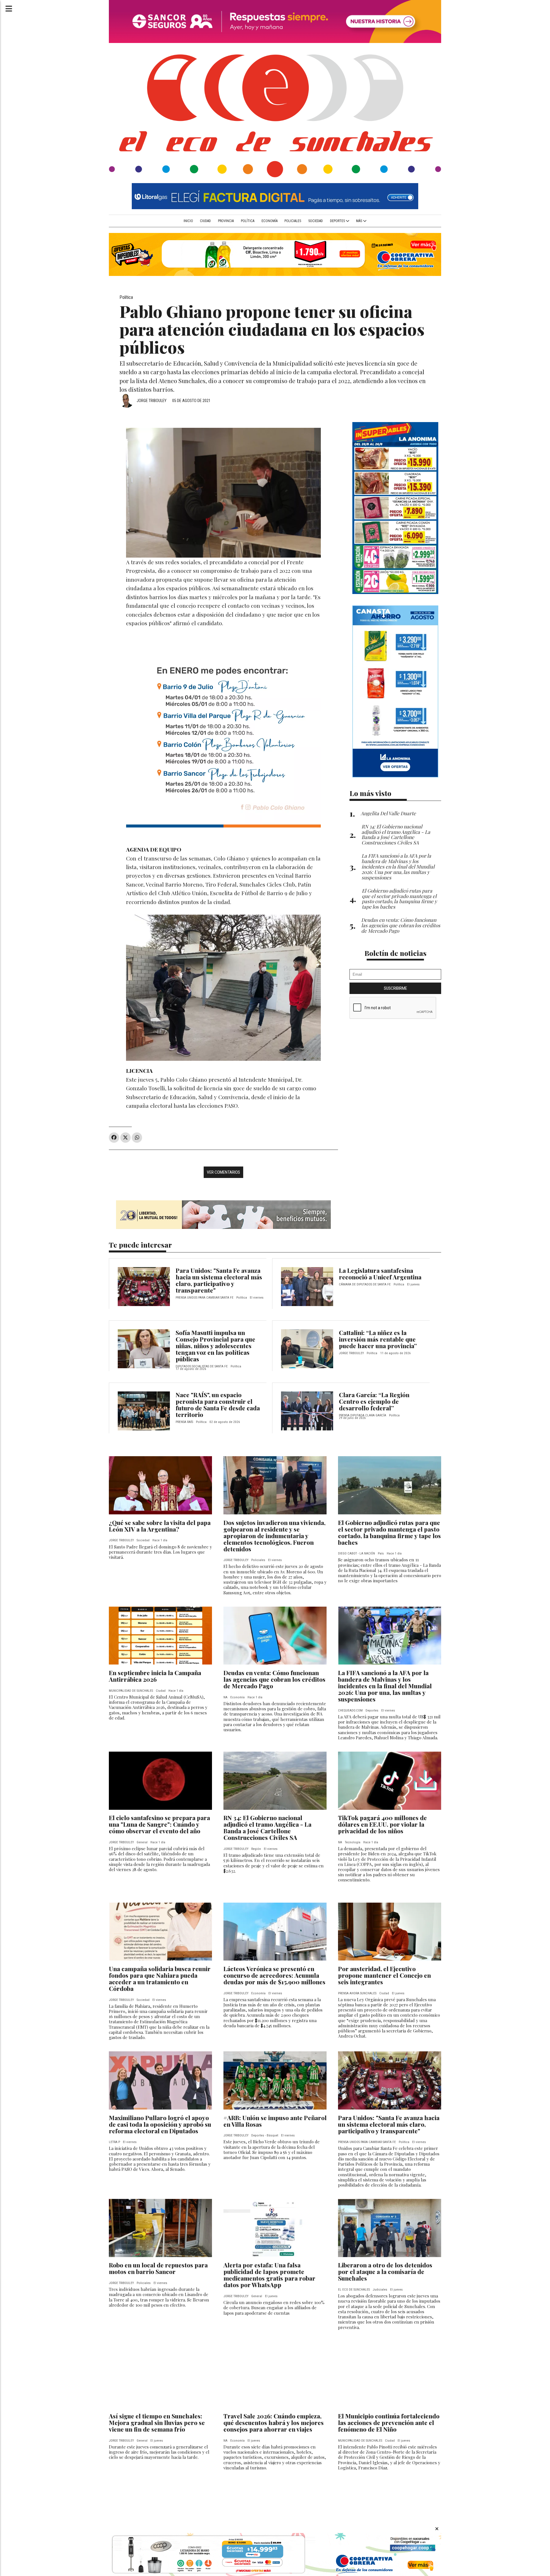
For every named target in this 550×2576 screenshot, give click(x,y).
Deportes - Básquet (265, 2135)
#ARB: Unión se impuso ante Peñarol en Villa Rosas (275, 2121)
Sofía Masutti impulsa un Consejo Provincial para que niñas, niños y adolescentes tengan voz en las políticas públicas (215, 1346)
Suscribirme (395, 988)
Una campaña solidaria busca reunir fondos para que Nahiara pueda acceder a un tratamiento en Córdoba (160, 1978)
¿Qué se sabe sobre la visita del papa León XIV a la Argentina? (160, 1526)
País (381, 1553)
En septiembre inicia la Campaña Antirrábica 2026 (155, 1676)
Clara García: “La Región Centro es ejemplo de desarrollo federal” (374, 1401)
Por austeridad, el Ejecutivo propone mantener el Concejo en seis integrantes (384, 1975)
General (142, 1842)
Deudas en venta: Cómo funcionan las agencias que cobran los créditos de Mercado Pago (274, 1679)
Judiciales (380, 2290)
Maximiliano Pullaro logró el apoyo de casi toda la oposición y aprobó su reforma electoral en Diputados (160, 2124)
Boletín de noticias (395, 953)
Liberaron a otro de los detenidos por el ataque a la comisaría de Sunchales (385, 2271)
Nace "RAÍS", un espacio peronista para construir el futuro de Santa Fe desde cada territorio (218, 1404)
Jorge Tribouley (152, 401)
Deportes (338, 221)
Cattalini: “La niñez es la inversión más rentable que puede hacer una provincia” (378, 1339)
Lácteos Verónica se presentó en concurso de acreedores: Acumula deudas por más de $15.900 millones (274, 1975)
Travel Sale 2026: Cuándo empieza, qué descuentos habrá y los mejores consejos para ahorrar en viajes (274, 2422)
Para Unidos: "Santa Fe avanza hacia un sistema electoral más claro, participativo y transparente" (219, 1280)
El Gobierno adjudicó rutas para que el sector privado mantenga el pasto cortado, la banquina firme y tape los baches (389, 1532)
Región (256, 1849)
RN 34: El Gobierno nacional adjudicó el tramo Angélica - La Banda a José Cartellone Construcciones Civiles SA (267, 1827)
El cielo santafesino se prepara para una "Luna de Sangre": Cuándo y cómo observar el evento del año (159, 1824)
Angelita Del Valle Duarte (388, 813)
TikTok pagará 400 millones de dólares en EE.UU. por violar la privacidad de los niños (382, 1824)
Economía (270, 221)
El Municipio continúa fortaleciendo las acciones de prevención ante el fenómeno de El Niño (389, 2422)
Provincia (226, 221)
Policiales (293, 221)
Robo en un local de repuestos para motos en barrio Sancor (158, 2268)
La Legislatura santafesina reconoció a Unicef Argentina (380, 1274)
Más (360, 221)
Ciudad (205, 221)
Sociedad (316, 221)
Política (248, 221)
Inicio (188, 221)
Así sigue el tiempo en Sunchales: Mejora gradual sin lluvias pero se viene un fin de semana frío (157, 2422)
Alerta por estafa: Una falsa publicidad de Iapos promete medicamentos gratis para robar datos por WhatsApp (269, 2275)
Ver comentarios (223, 1172)
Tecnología (353, 1842)
